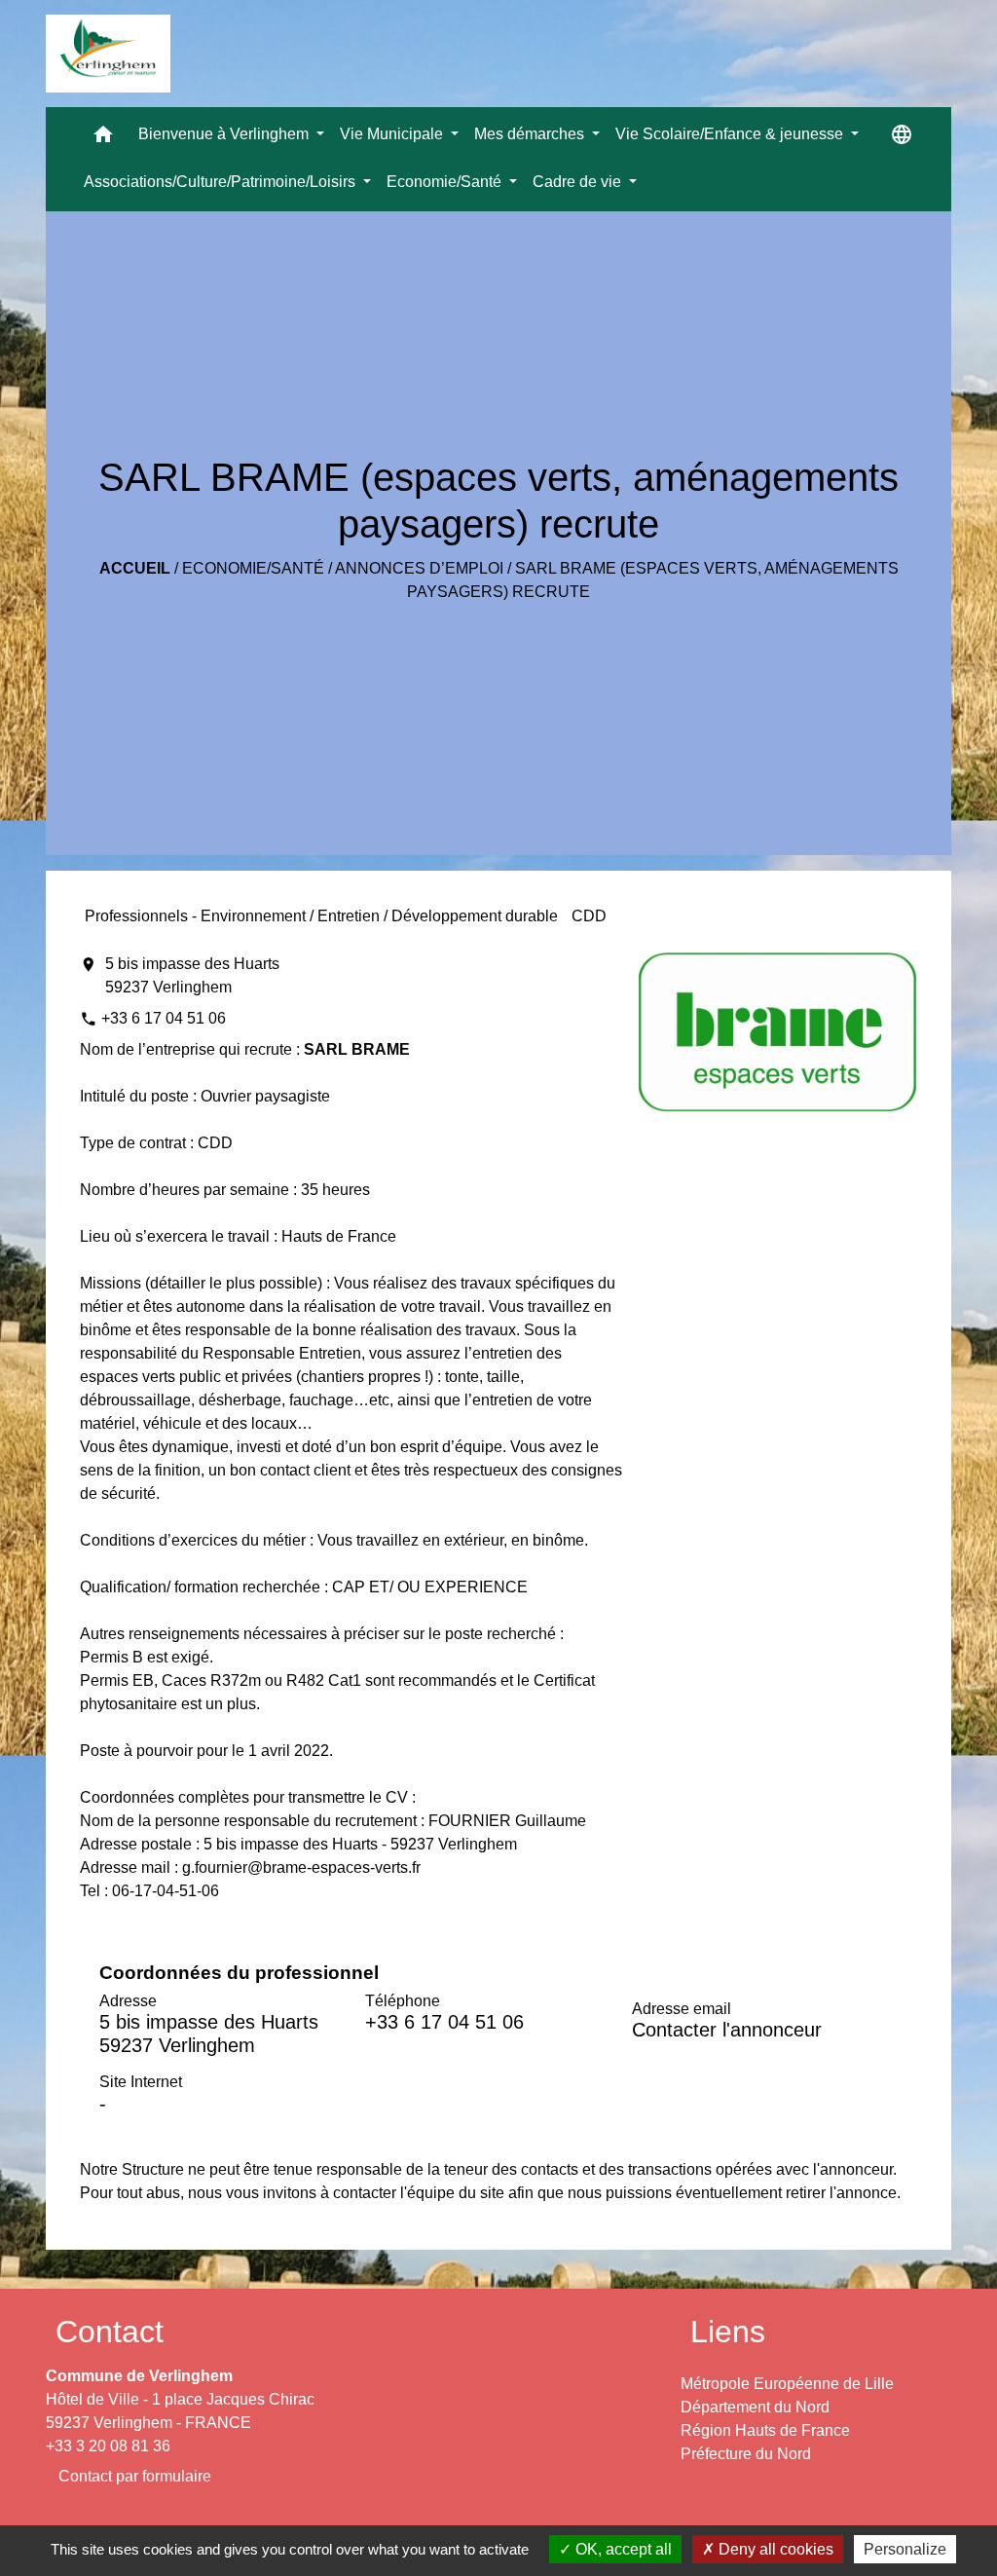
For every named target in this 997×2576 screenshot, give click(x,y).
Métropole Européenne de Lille (787, 2384)
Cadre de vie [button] (579, 182)
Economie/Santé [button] (446, 182)
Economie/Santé (253, 568)
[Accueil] (108, 54)
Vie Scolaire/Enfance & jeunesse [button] (731, 134)
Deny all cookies (774, 2549)
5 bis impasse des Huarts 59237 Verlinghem (192, 975)
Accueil (135, 568)
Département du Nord (755, 2407)
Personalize (905, 2549)
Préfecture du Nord (746, 2454)
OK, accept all (622, 2549)
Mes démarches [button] (531, 134)
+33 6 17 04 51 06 (164, 1018)
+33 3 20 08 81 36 (108, 2446)
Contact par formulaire (135, 2476)
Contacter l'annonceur (727, 2030)
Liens (728, 2332)
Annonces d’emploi (419, 568)
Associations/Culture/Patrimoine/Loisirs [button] (222, 182)
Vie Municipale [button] (393, 134)
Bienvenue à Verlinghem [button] (225, 134)
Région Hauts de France (765, 2430)
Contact (110, 2332)
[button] (103, 139)
